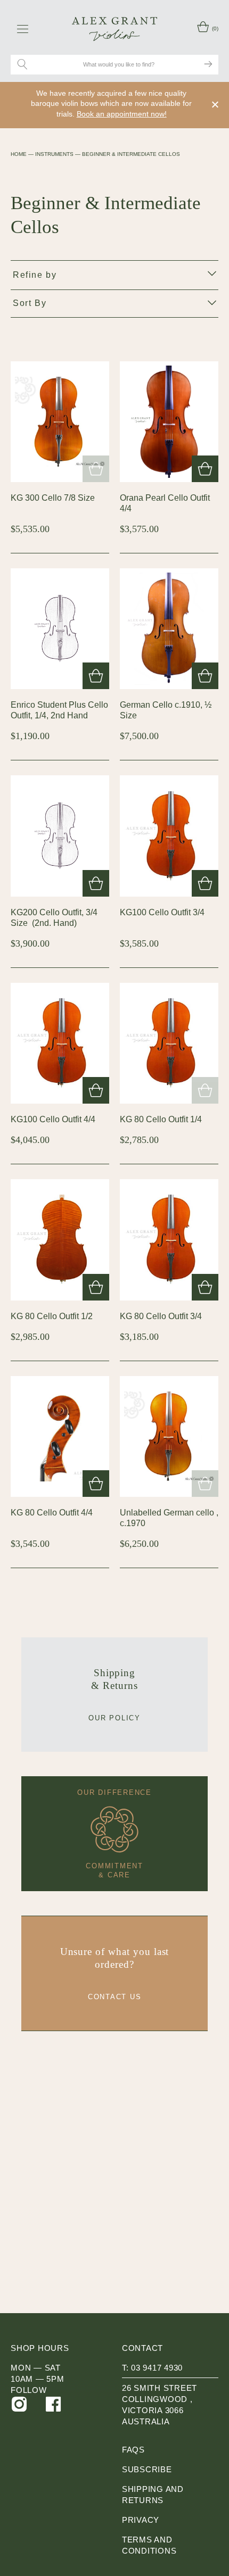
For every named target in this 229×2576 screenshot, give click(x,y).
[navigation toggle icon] (23, 29)
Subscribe (147, 2469)
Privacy (141, 2520)
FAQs (133, 2450)
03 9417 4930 (157, 2368)
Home (19, 154)
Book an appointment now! (122, 114)
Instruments (54, 154)
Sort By (30, 303)
